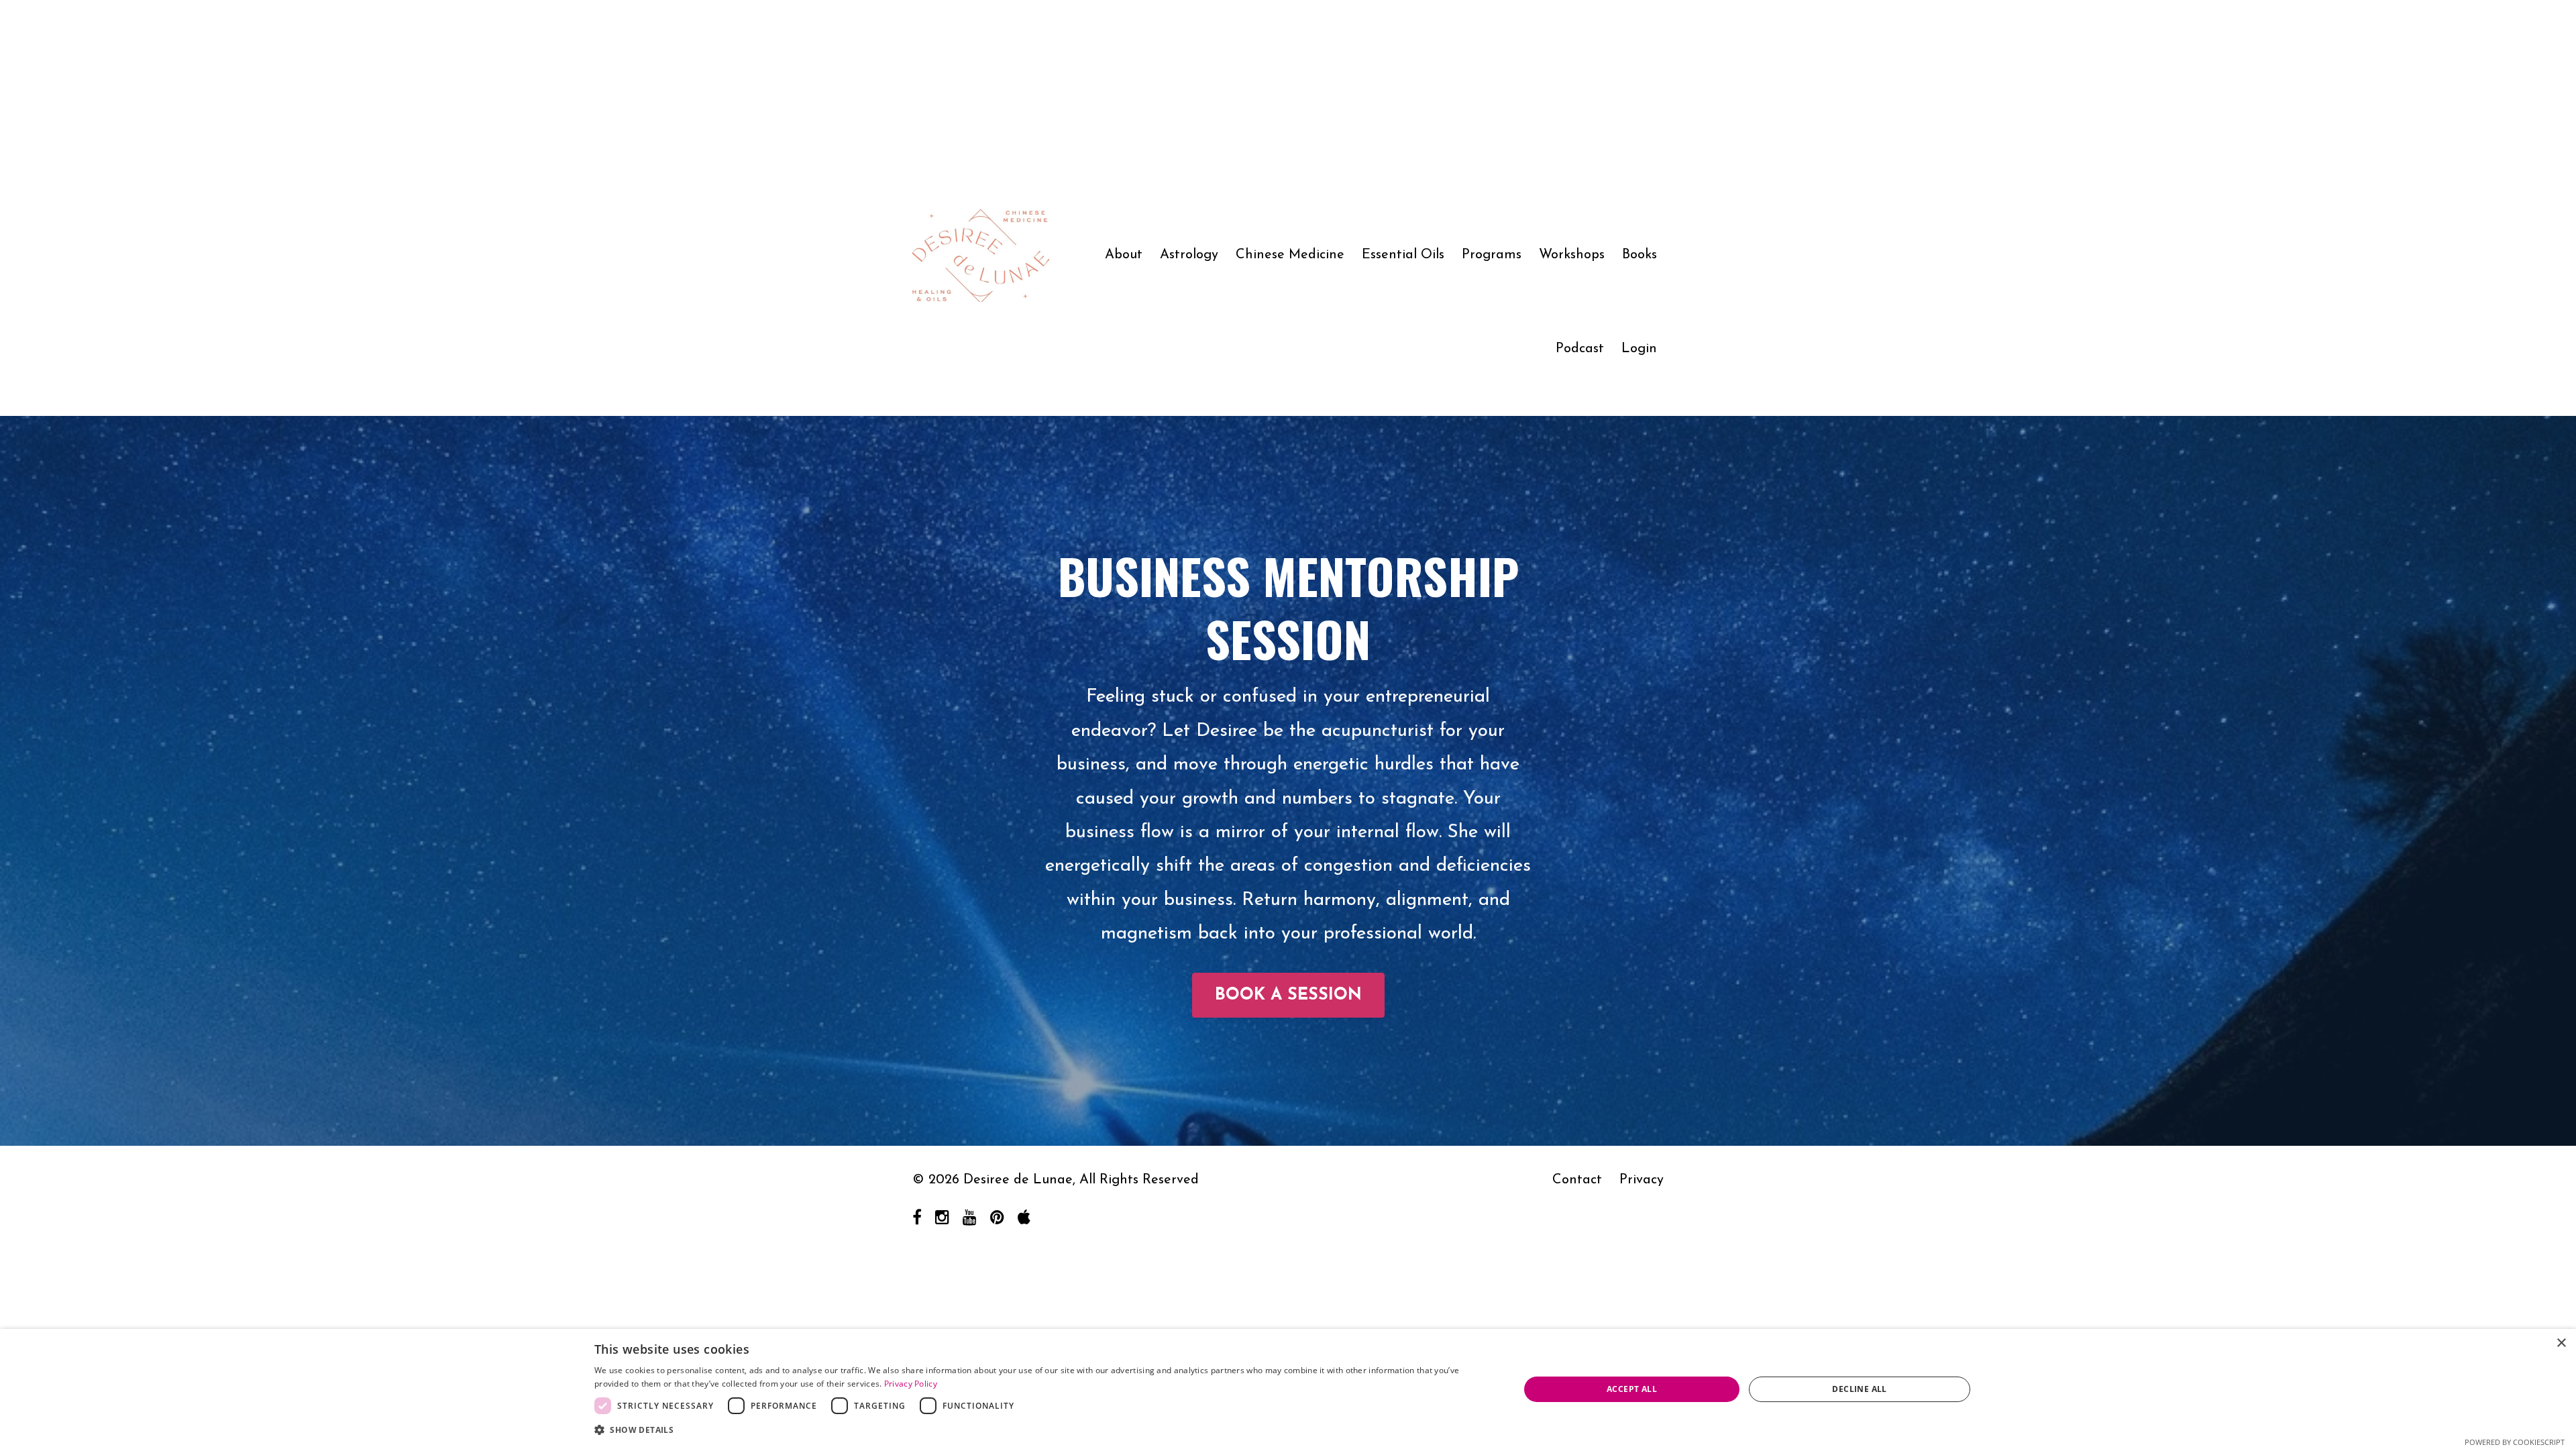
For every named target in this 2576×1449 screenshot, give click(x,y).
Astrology (1189, 255)
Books (1640, 255)
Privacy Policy (911, 1384)
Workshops (1572, 255)
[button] (1043, 1430)
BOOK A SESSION (1288, 995)
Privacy (1642, 1180)
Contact (1577, 1180)
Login (1639, 349)
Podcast (1580, 349)
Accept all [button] (1632, 1389)
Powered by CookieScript (2515, 1442)
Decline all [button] (1859, 1389)
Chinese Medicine (1290, 255)
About (1124, 255)
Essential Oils (1403, 255)
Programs (1492, 255)
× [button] (2561, 1343)
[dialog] (1288, 1389)
